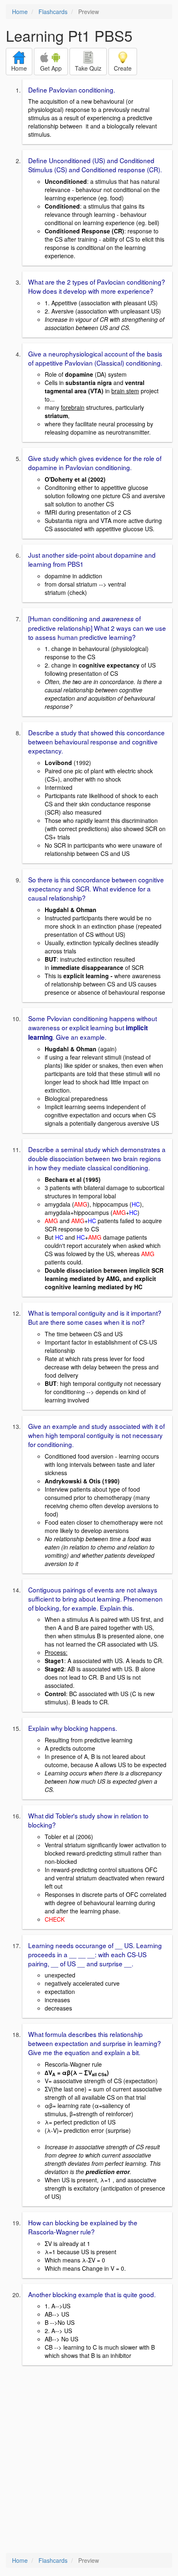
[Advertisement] (89, 2460)
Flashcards (53, 12)
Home (20, 12)
